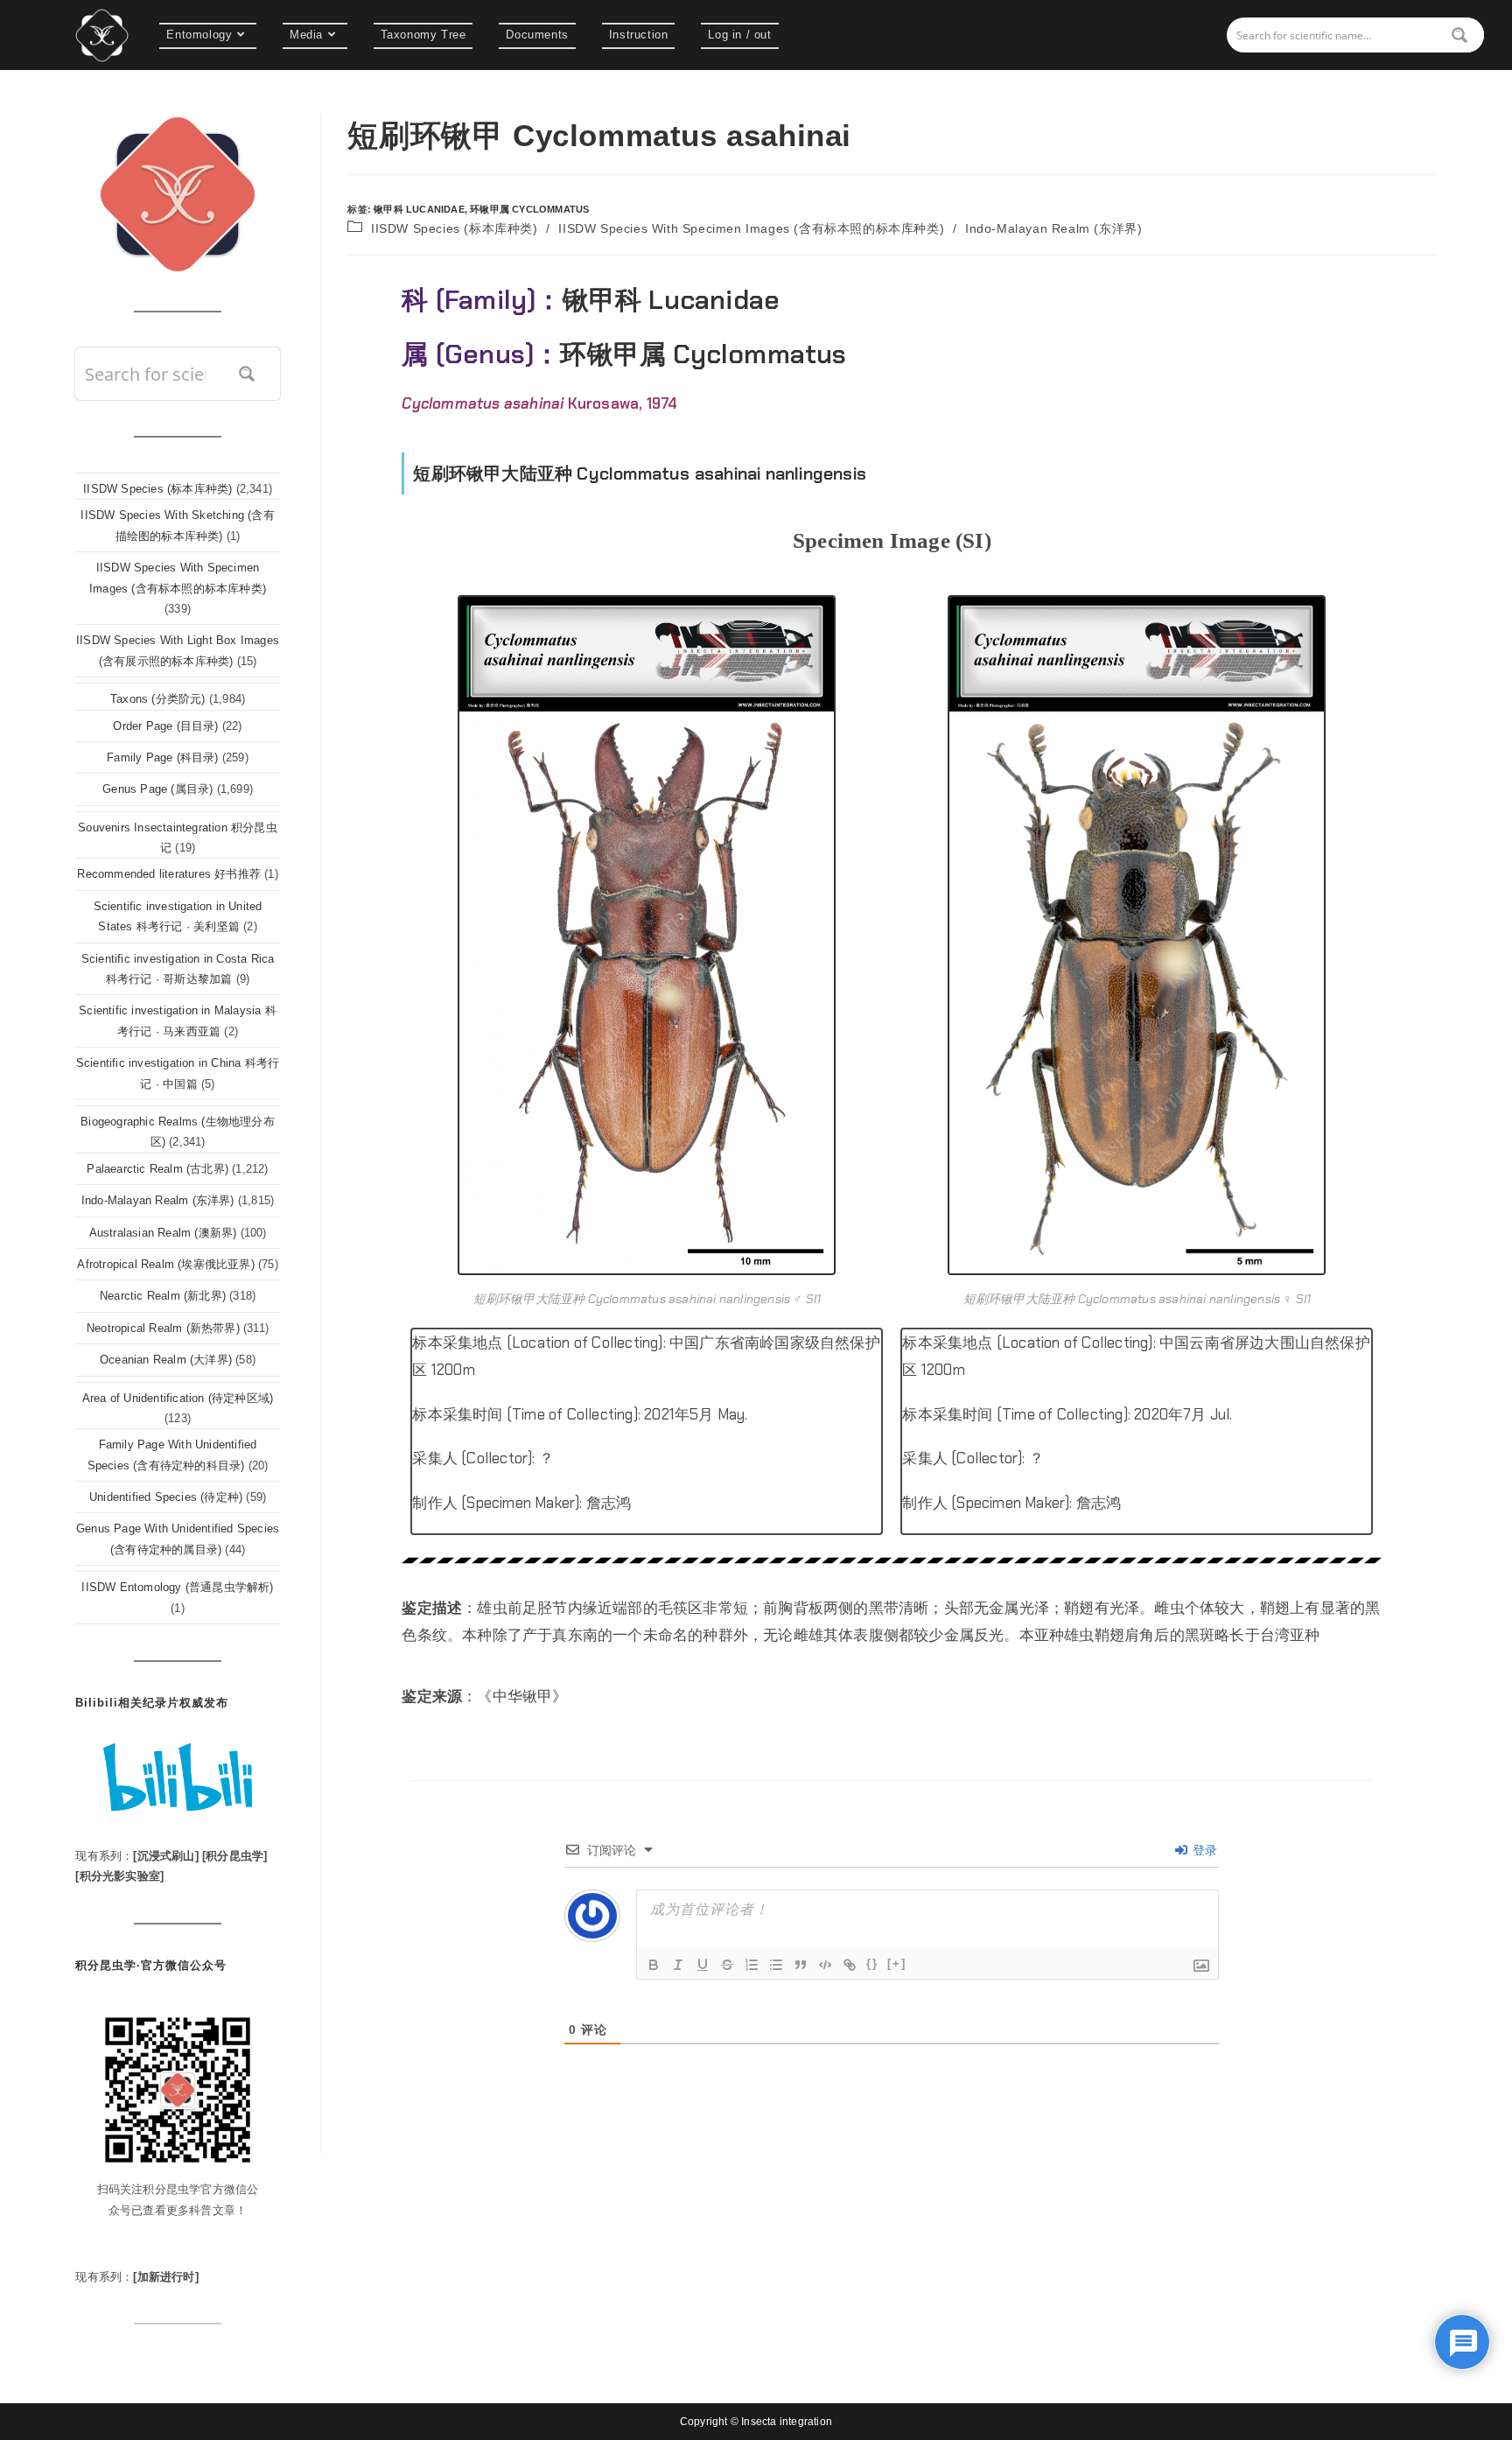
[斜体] (678, 1965)
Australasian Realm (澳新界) (163, 1233)
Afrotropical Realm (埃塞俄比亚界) (165, 1264)
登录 (1204, 1850)
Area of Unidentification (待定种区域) (178, 1398)
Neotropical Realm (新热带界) (163, 1328)
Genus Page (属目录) (157, 789)
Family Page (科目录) (162, 757)
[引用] (801, 1965)
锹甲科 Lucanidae (419, 209)
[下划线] (703, 1965)
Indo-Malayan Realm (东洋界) (1053, 228)
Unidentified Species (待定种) (166, 1497)
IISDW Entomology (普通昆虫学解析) (177, 1587)
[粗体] (654, 1965)
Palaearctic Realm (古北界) (157, 1169)
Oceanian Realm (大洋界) (166, 1360)
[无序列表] (776, 1965)
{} (872, 1963)
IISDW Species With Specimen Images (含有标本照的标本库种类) (751, 228)
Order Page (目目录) (165, 726)
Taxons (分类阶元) (158, 699)
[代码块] (825, 1965)
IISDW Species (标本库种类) (455, 228)
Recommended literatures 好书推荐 (169, 874)
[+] (897, 1963)
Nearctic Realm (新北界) (163, 1296)
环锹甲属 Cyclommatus (529, 209)
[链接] (850, 1965)
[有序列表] (752, 1965)
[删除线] (727, 1965)
